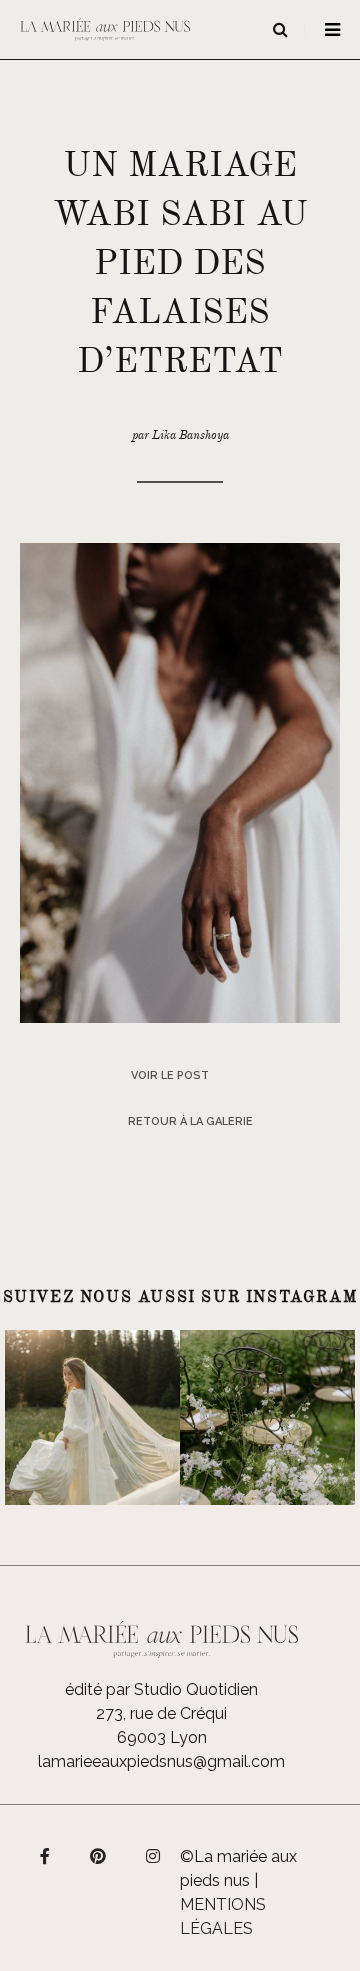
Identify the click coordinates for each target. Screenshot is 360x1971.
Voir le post (170, 1075)
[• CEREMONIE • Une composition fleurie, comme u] (267, 1417)
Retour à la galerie (190, 1121)
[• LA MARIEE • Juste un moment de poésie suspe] (92, 1417)
